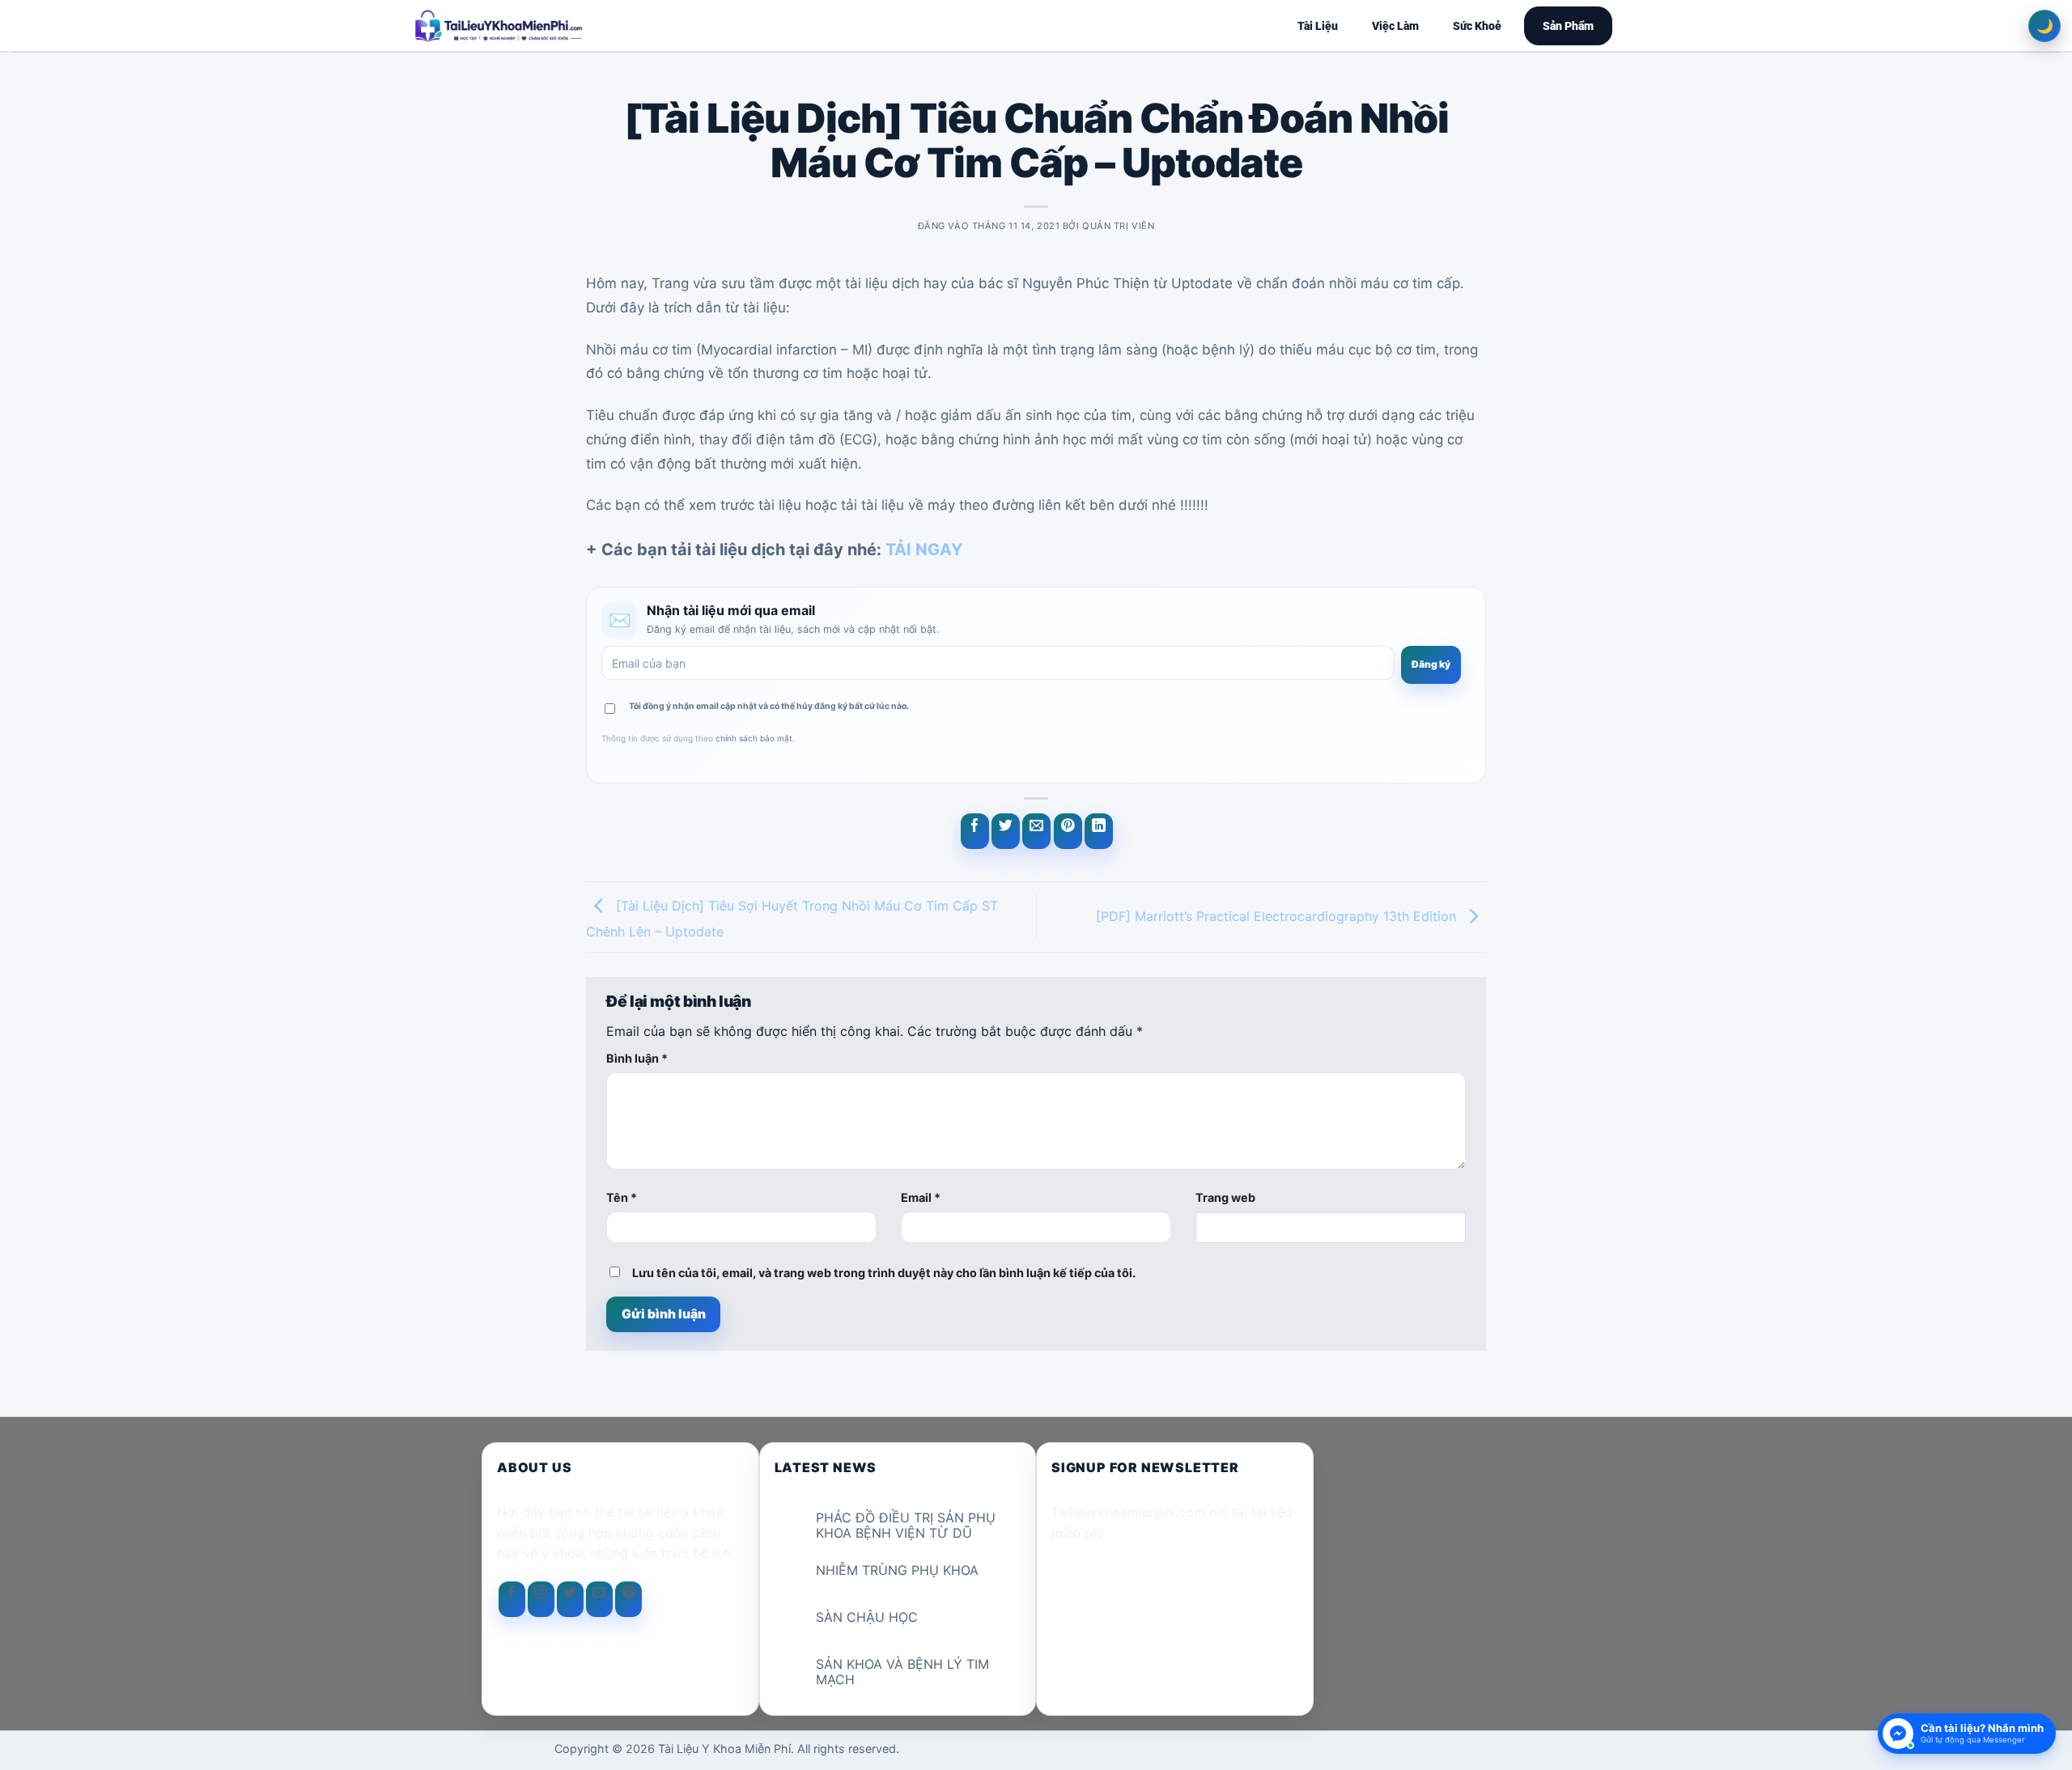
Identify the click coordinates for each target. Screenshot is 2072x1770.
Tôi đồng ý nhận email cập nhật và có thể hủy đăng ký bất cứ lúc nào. (769, 706)
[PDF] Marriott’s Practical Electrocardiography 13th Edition (1278, 915)
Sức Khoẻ (1477, 26)
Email (921, 1197)
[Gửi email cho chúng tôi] (599, 1599)
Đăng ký (1431, 664)
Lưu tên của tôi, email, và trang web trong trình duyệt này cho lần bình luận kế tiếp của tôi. (884, 1273)
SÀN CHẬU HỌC (867, 1617)
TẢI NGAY (924, 550)
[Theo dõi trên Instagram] (541, 1599)
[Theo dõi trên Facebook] (512, 1599)
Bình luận (637, 1058)
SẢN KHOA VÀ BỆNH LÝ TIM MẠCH (902, 1672)
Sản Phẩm (1568, 26)
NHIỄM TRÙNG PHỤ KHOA (897, 1571)
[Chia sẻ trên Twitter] (1006, 831)
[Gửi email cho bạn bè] (1036, 831)
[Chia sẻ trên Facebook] (975, 831)
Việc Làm (1395, 26)
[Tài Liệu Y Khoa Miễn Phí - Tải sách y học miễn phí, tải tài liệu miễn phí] (604, 26)
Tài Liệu (1318, 26)
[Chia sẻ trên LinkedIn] (1099, 831)
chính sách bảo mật (754, 738)
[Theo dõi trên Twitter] (570, 1599)
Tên (622, 1197)
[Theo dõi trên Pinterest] (628, 1599)
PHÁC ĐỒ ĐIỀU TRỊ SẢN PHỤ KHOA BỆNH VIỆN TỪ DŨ (906, 1526)
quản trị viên (1118, 226)
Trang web (1225, 1197)
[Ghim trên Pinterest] (1068, 831)
